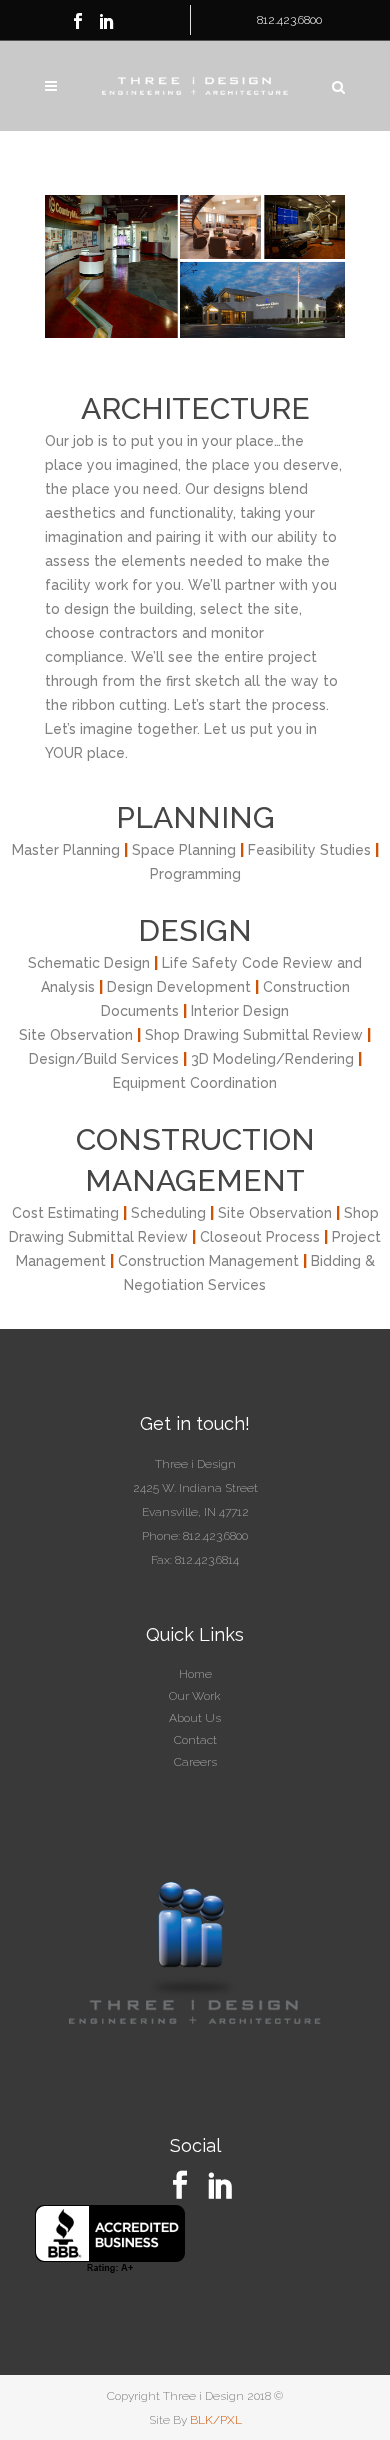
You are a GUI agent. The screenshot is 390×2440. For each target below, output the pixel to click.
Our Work (195, 1696)
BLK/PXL (216, 2420)
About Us (195, 1718)
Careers (195, 1762)
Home (195, 1674)
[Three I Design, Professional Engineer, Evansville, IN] (110, 2239)
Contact (195, 1740)
